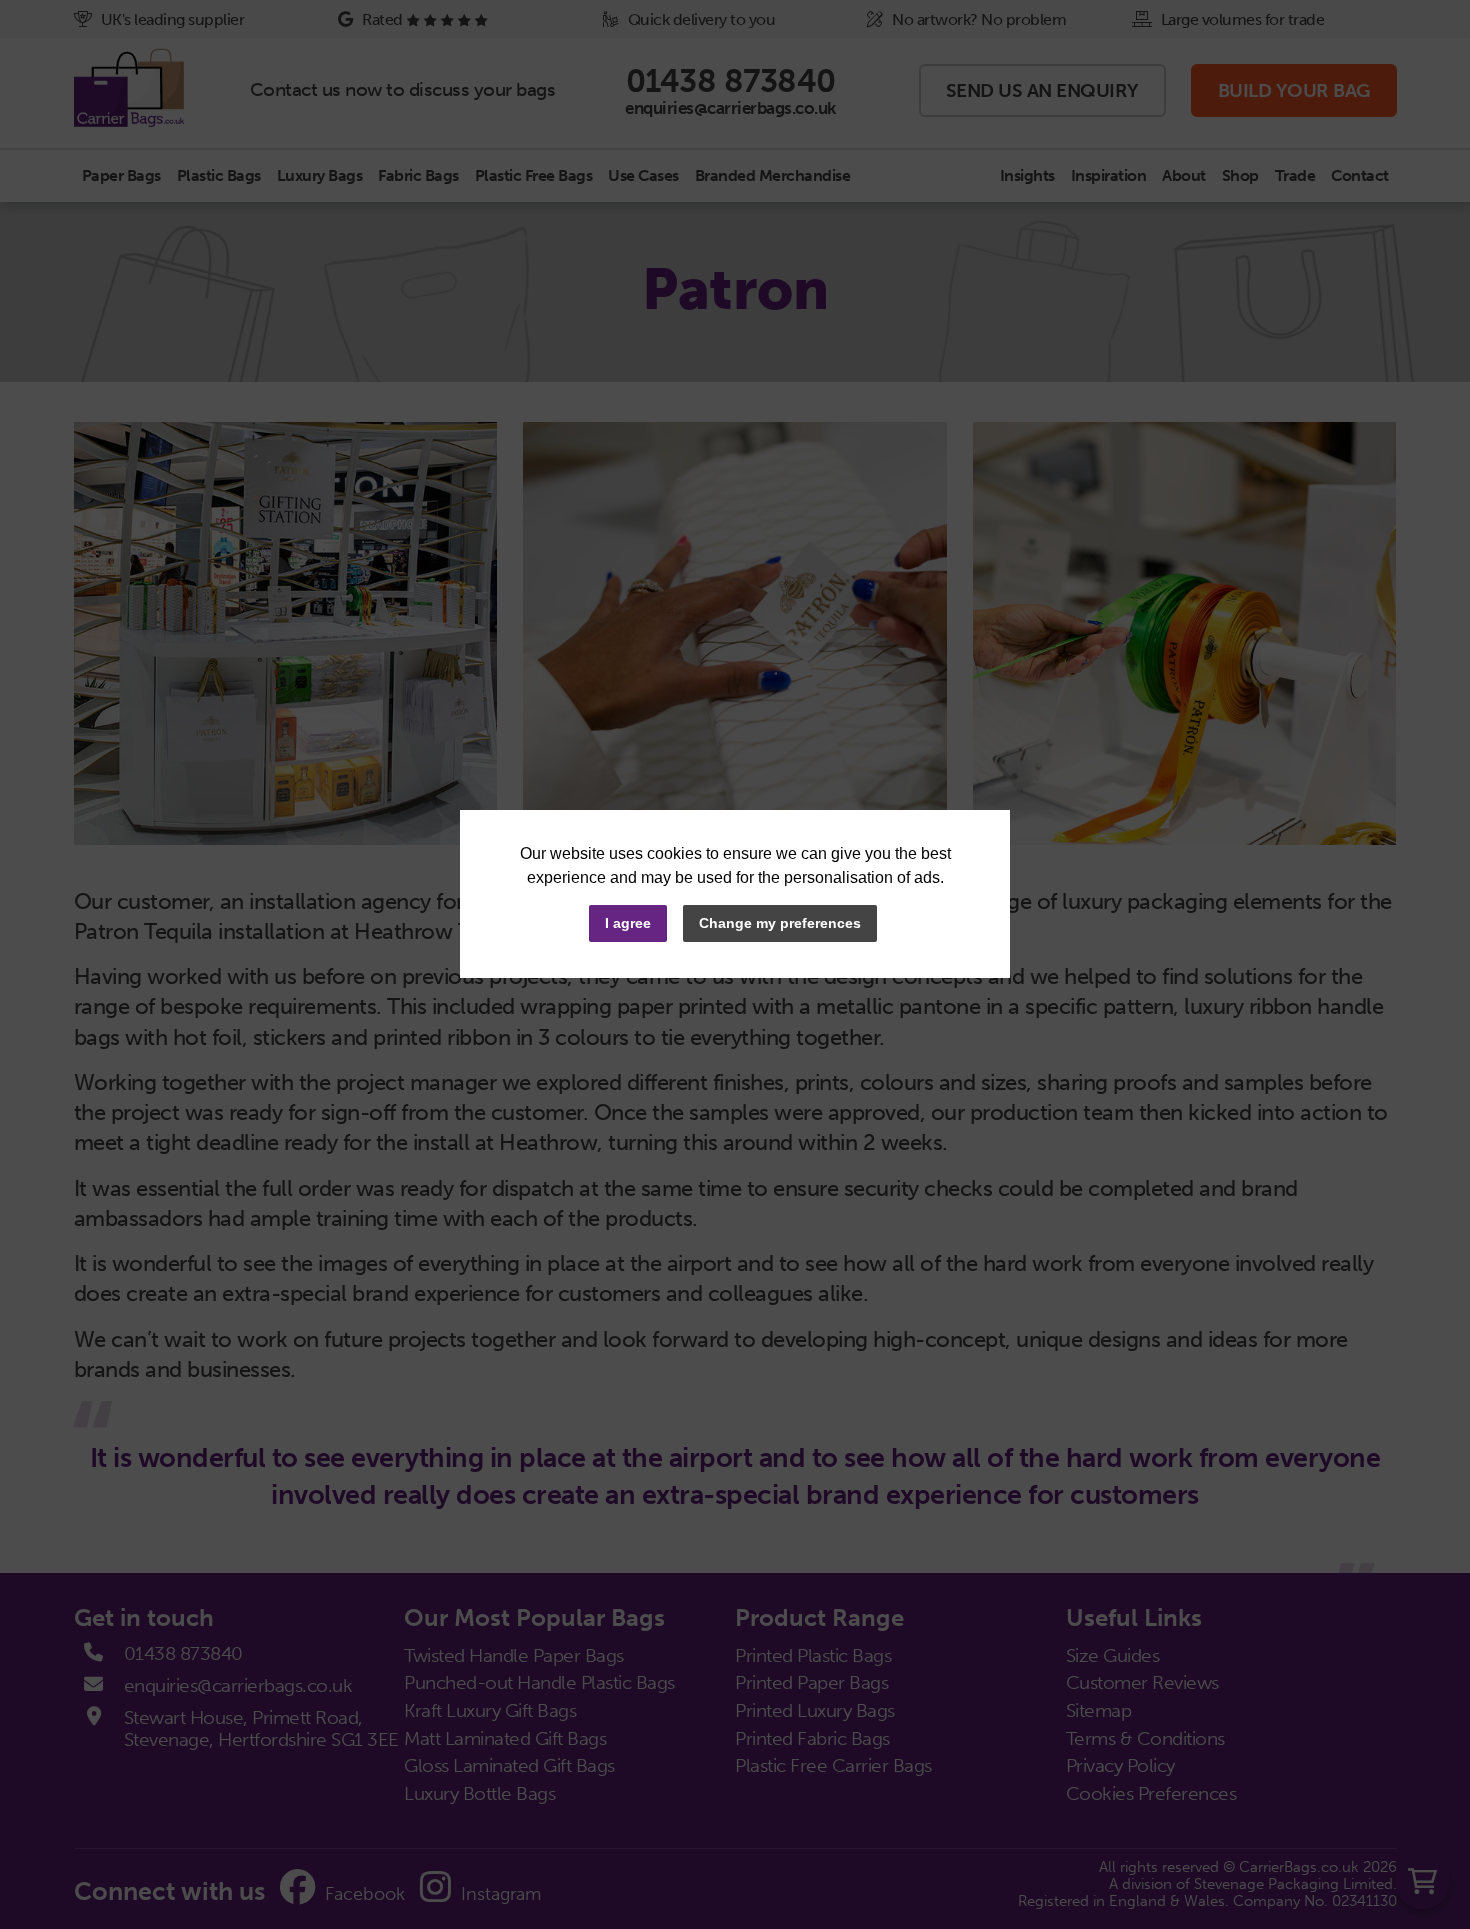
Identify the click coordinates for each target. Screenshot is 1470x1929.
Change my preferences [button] (780, 923)
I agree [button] (628, 923)
